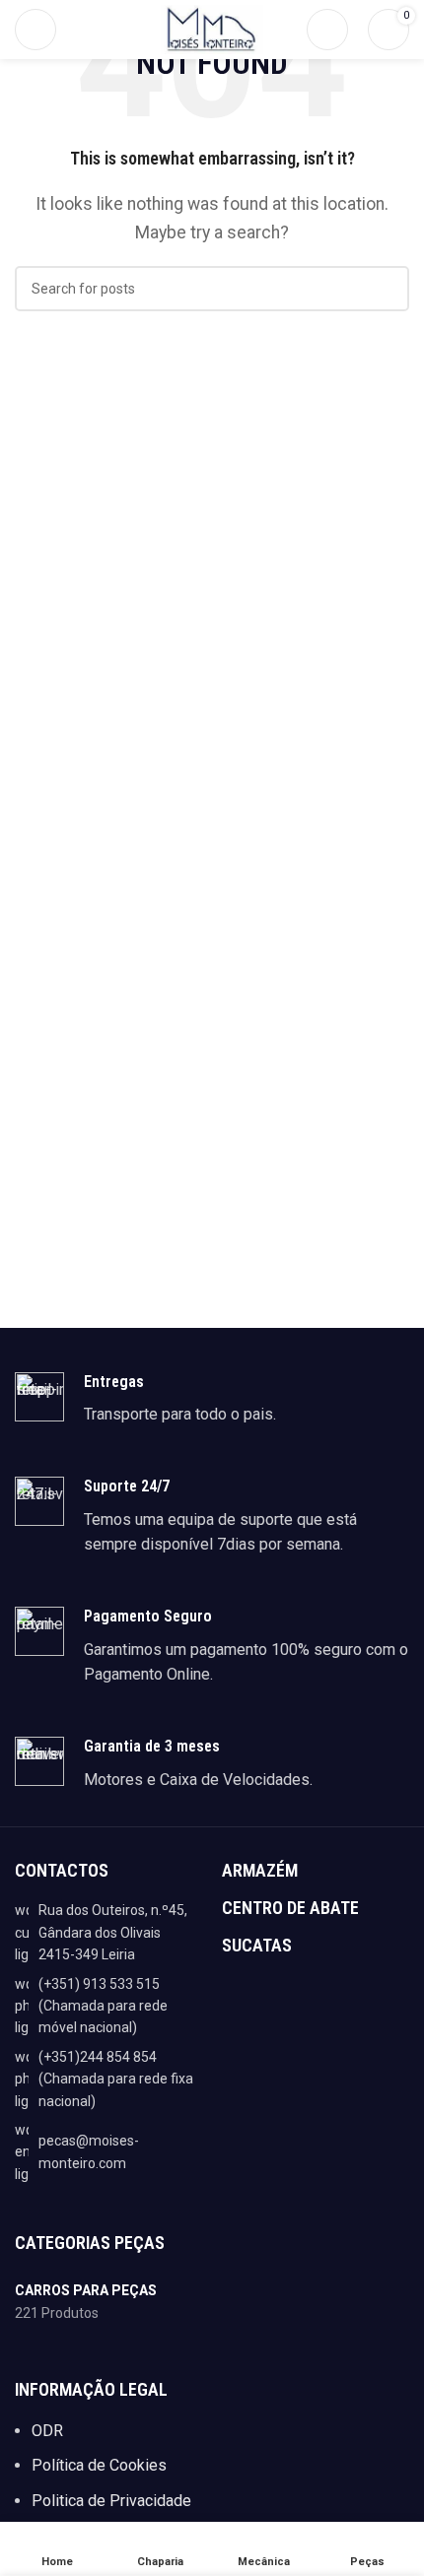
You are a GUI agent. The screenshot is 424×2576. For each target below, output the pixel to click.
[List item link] (108, 2006)
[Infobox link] (212, 1400)
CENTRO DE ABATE (290, 1908)
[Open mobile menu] (35, 30)
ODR (47, 2431)
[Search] (327, 30)
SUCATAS (257, 1945)
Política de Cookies (99, 2465)
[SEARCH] (387, 289)
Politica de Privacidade (111, 2501)
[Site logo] (212, 28)
